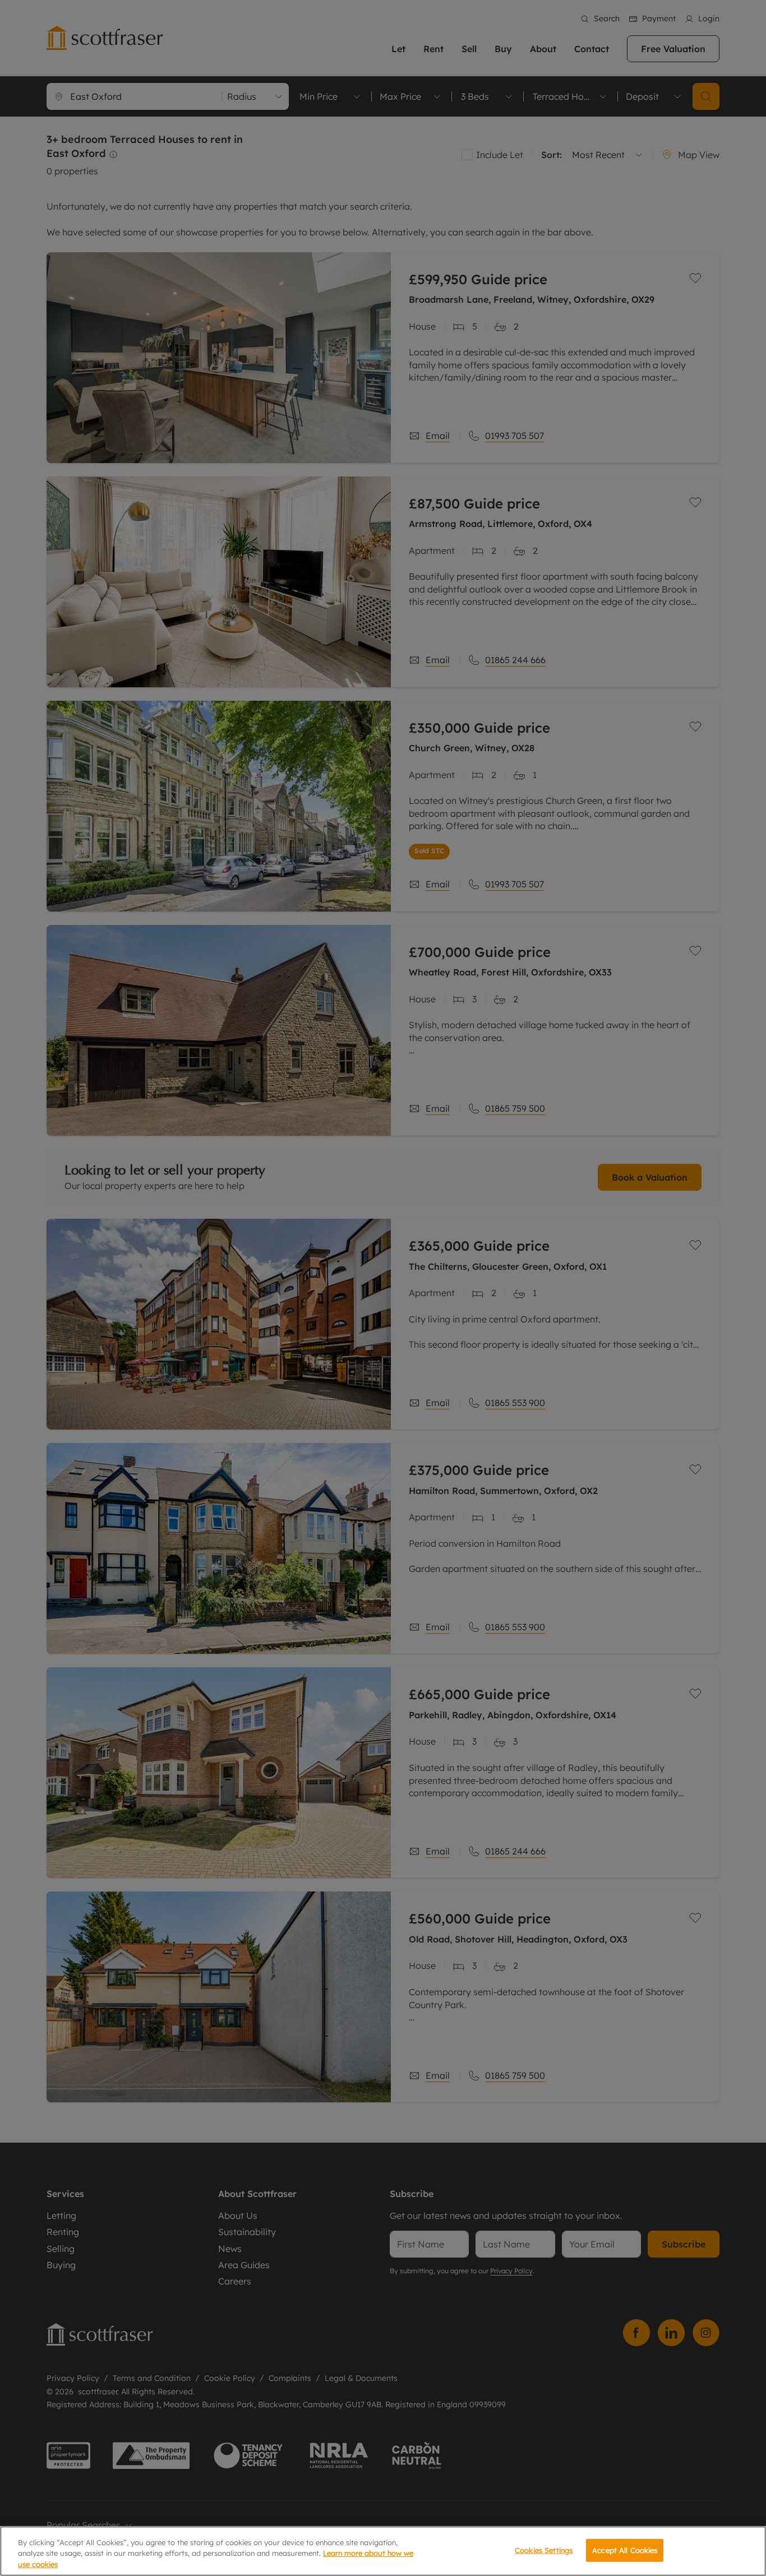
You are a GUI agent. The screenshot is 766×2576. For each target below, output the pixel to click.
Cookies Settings (544, 2550)
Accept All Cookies (625, 2550)
